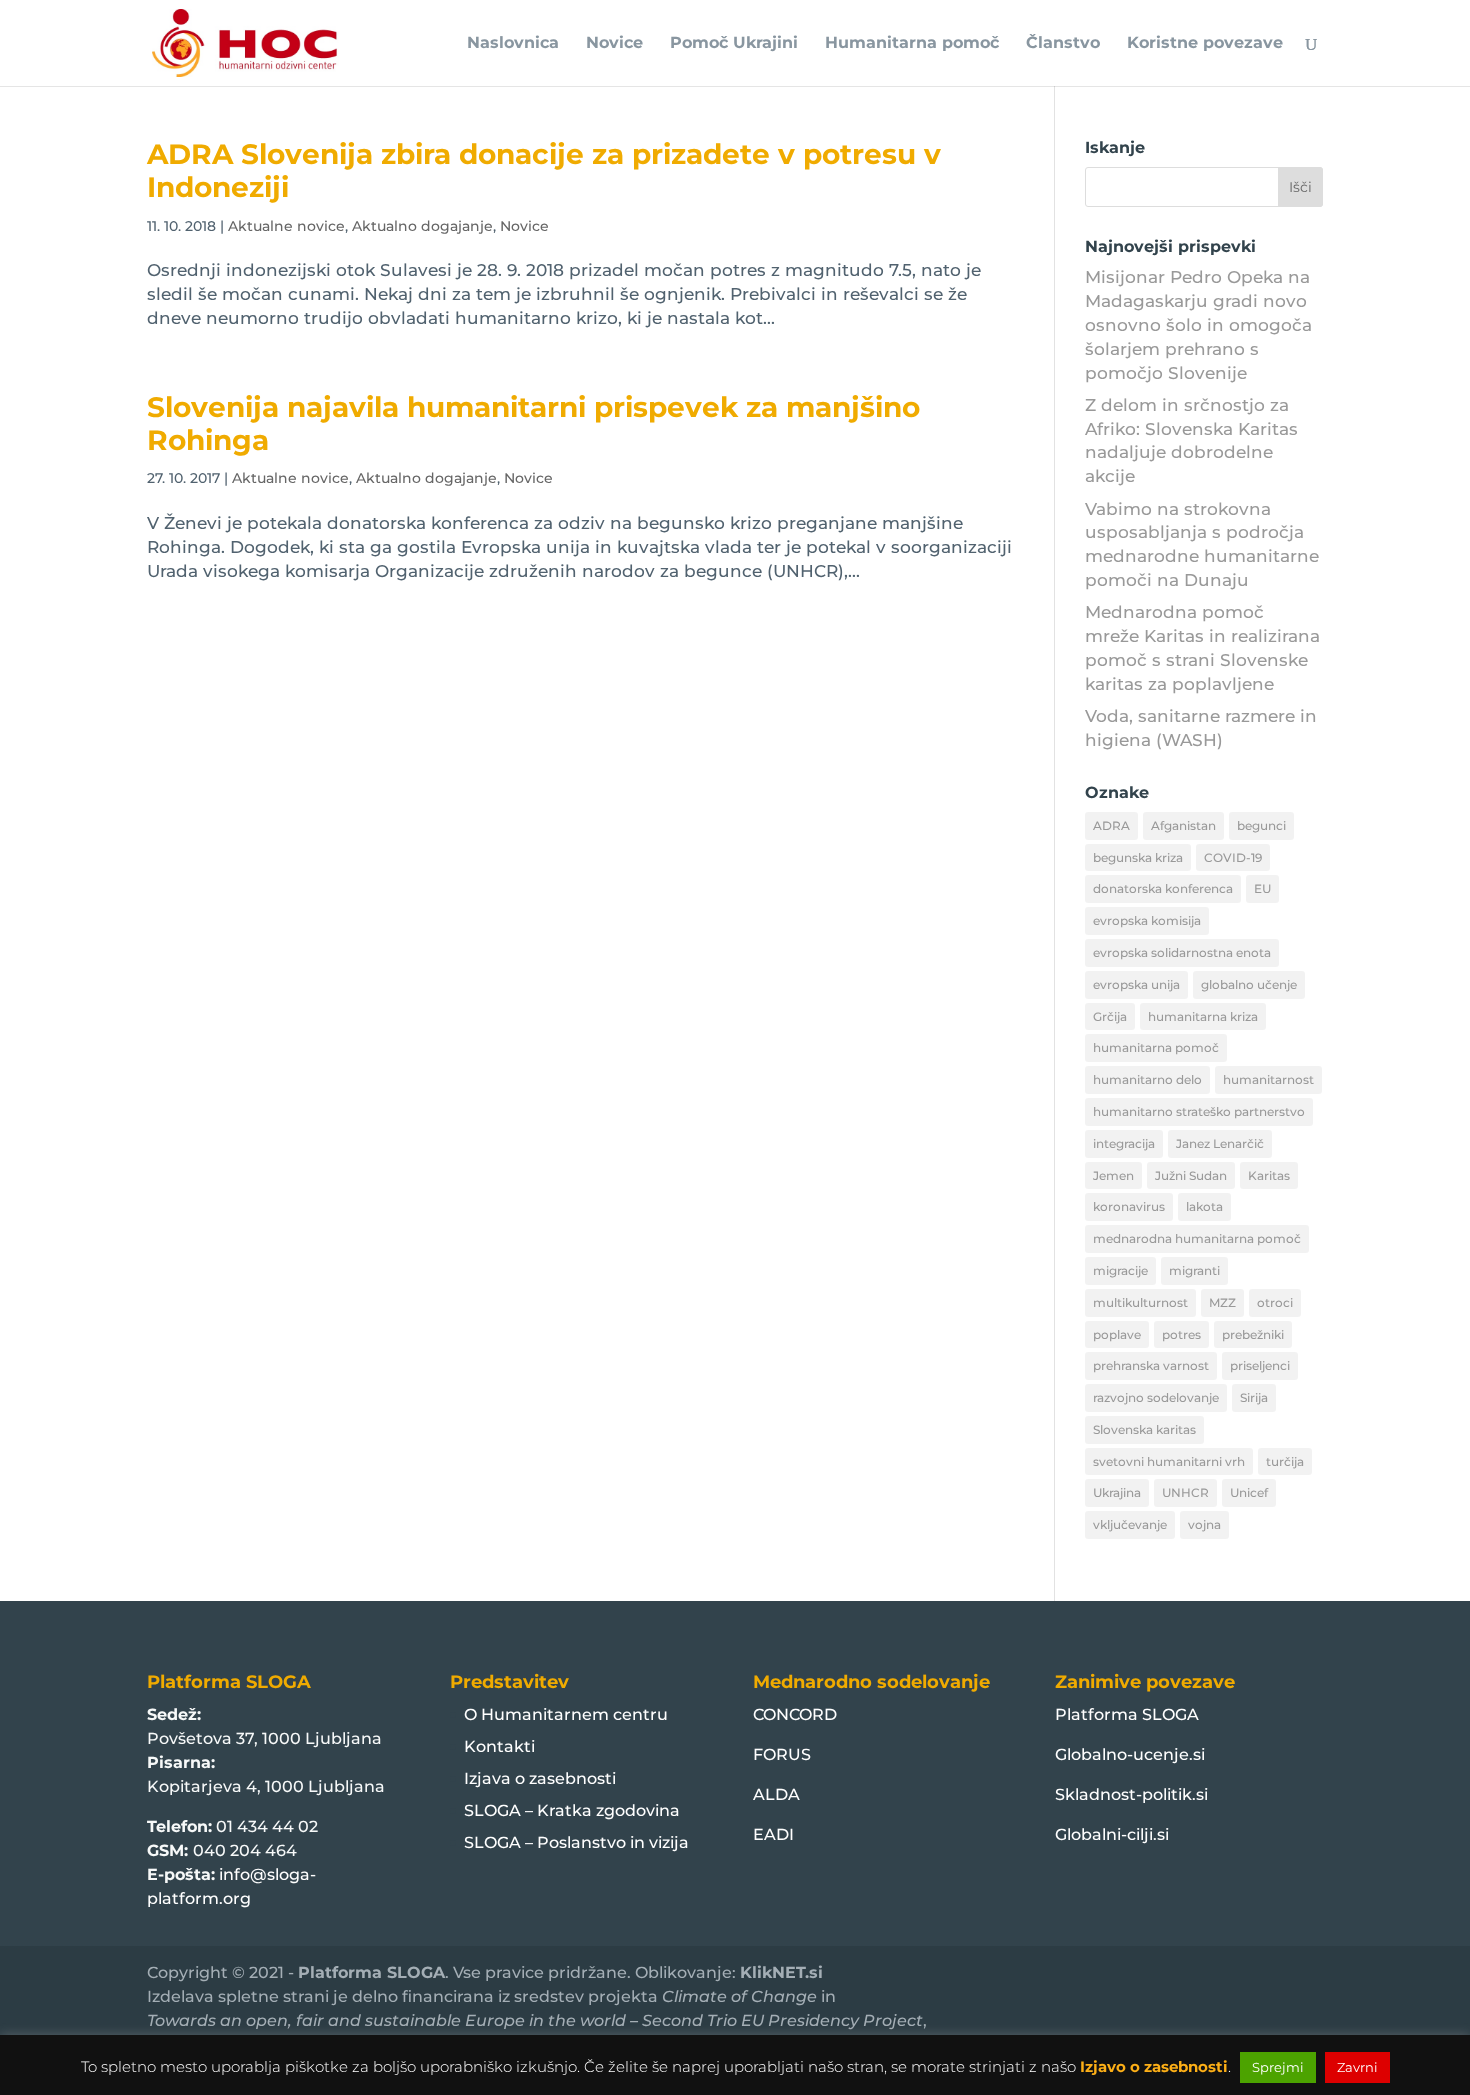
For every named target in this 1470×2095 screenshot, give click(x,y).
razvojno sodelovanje (1156, 1397)
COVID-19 (1233, 857)
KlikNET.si (781, 1972)
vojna (1204, 1524)
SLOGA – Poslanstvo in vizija (576, 1842)
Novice (614, 44)
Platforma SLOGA (1127, 1714)
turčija (1285, 1461)
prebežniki (1253, 1334)
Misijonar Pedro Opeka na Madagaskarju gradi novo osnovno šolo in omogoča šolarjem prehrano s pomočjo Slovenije (1198, 324)
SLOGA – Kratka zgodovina (572, 1810)
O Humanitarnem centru (566, 1714)
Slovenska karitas (1144, 1429)
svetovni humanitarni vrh (1169, 1461)
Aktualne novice (286, 226)
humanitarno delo (1147, 1079)
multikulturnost (1140, 1302)
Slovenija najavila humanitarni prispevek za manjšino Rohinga (533, 423)
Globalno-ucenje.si (1130, 1754)
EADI (773, 1834)
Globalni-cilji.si (1112, 1834)
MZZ (1222, 1302)
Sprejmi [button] (1278, 2067)
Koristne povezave (1205, 44)
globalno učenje (1249, 984)
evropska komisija (1147, 920)
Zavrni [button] (1357, 2067)
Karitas (1269, 1175)
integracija (1124, 1143)
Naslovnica (513, 44)
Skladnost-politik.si (1131, 1794)
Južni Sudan (1191, 1175)
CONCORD (795, 1714)
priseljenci (1260, 1365)
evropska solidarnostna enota (1182, 952)
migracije (1120, 1270)
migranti (1194, 1270)
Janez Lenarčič (1220, 1143)
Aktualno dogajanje (422, 226)
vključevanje (1130, 1524)
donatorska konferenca (1163, 888)
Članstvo (1063, 44)
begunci (1261, 825)
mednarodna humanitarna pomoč (1197, 1238)
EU (1262, 888)
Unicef (1249, 1492)
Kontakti (499, 1746)
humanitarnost (1268, 1079)
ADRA (1111, 825)
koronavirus (1129, 1206)
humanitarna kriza (1203, 1016)
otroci (1275, 1302)
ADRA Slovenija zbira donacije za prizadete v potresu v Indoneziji (544, 170)
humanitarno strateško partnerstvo (1199, 1111)
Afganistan (1183, 825)
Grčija (1110, 1016)
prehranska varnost (1151, 1365)
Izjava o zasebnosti (540, 1778)
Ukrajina (1117, 1492)
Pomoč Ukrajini (734, 44)
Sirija (1254, 1397)
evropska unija (1136, 984)
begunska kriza (1138, 857)
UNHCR (1185, 1492)
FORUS (782, 1754)
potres (1181, 1334)
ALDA (776, 1794)
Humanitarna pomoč (912, 44)
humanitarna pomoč (1156, 1047)
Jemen (1113, 1175)
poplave (1117, 1334)
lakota (1204, 1206)
